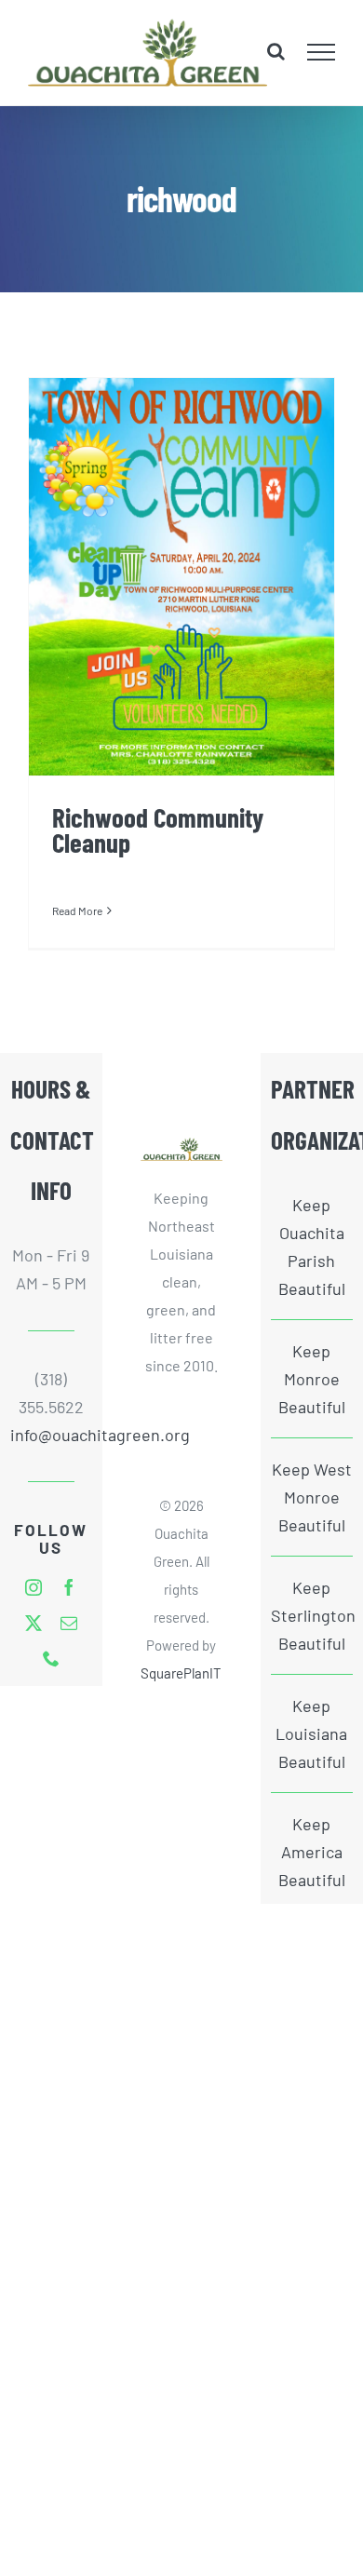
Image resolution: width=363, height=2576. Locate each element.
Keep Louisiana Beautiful (311, 1733)
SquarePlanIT (181, 1673)
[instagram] (34, 1587)
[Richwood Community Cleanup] (181, 577)
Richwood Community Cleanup (158, 829)
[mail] (69, 1623)
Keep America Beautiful (312, 1852)
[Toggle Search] (276, 51)
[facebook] (69, 1587)
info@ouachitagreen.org (51, 1435)
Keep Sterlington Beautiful (312, 1615)
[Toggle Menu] (322, 52)
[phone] (51, 1658)
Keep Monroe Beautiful (312, 1379)
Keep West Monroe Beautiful (312, 1497)
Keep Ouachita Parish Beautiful (312, 1247)
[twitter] (34, 1623)
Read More (77, 910)
